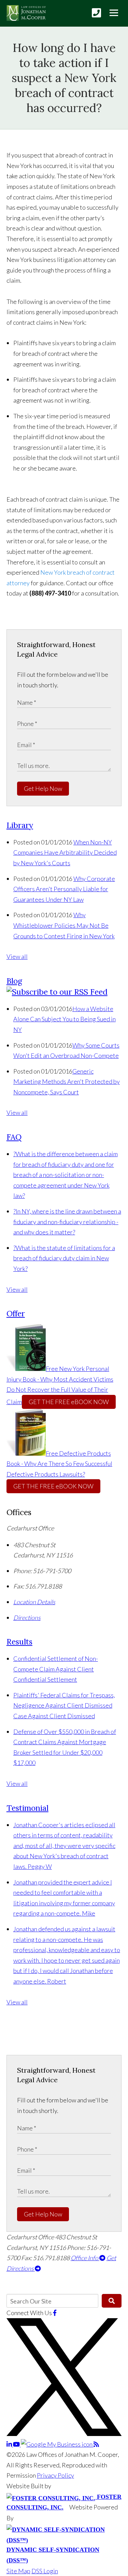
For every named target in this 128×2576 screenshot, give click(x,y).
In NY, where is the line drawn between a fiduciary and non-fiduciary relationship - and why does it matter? (67, 1222)
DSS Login (45, 2571)
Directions (27, 1618)
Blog (14, 981)
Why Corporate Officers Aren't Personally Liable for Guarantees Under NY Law (64, 889)
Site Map (18, 2571)
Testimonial (27, 1808)
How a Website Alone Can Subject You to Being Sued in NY (65, 1019)
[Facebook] (55, 2313)
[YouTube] (17, 2444)
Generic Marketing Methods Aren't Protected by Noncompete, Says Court (67, 1082)
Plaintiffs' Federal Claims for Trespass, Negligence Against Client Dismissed (64, 1705)
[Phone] (96, 13)
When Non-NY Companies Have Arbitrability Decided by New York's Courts (65, 852)
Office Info (85, 2258)
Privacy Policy (55, 2475)
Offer (16, 1313)
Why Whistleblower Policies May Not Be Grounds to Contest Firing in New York (64, 925)
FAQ (14, 1137)
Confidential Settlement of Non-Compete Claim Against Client (56, 1669)
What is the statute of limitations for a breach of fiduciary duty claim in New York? (64, 1258)
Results (19, 1642)
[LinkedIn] (10, 2444)
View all (17, 956)
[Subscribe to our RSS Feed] (57, 992)
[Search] (112, 2301)
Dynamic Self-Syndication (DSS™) (53, 2555)
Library (20, 825)
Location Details (34, 1602)
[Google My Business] (57, 2444)
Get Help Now (43, 788)
